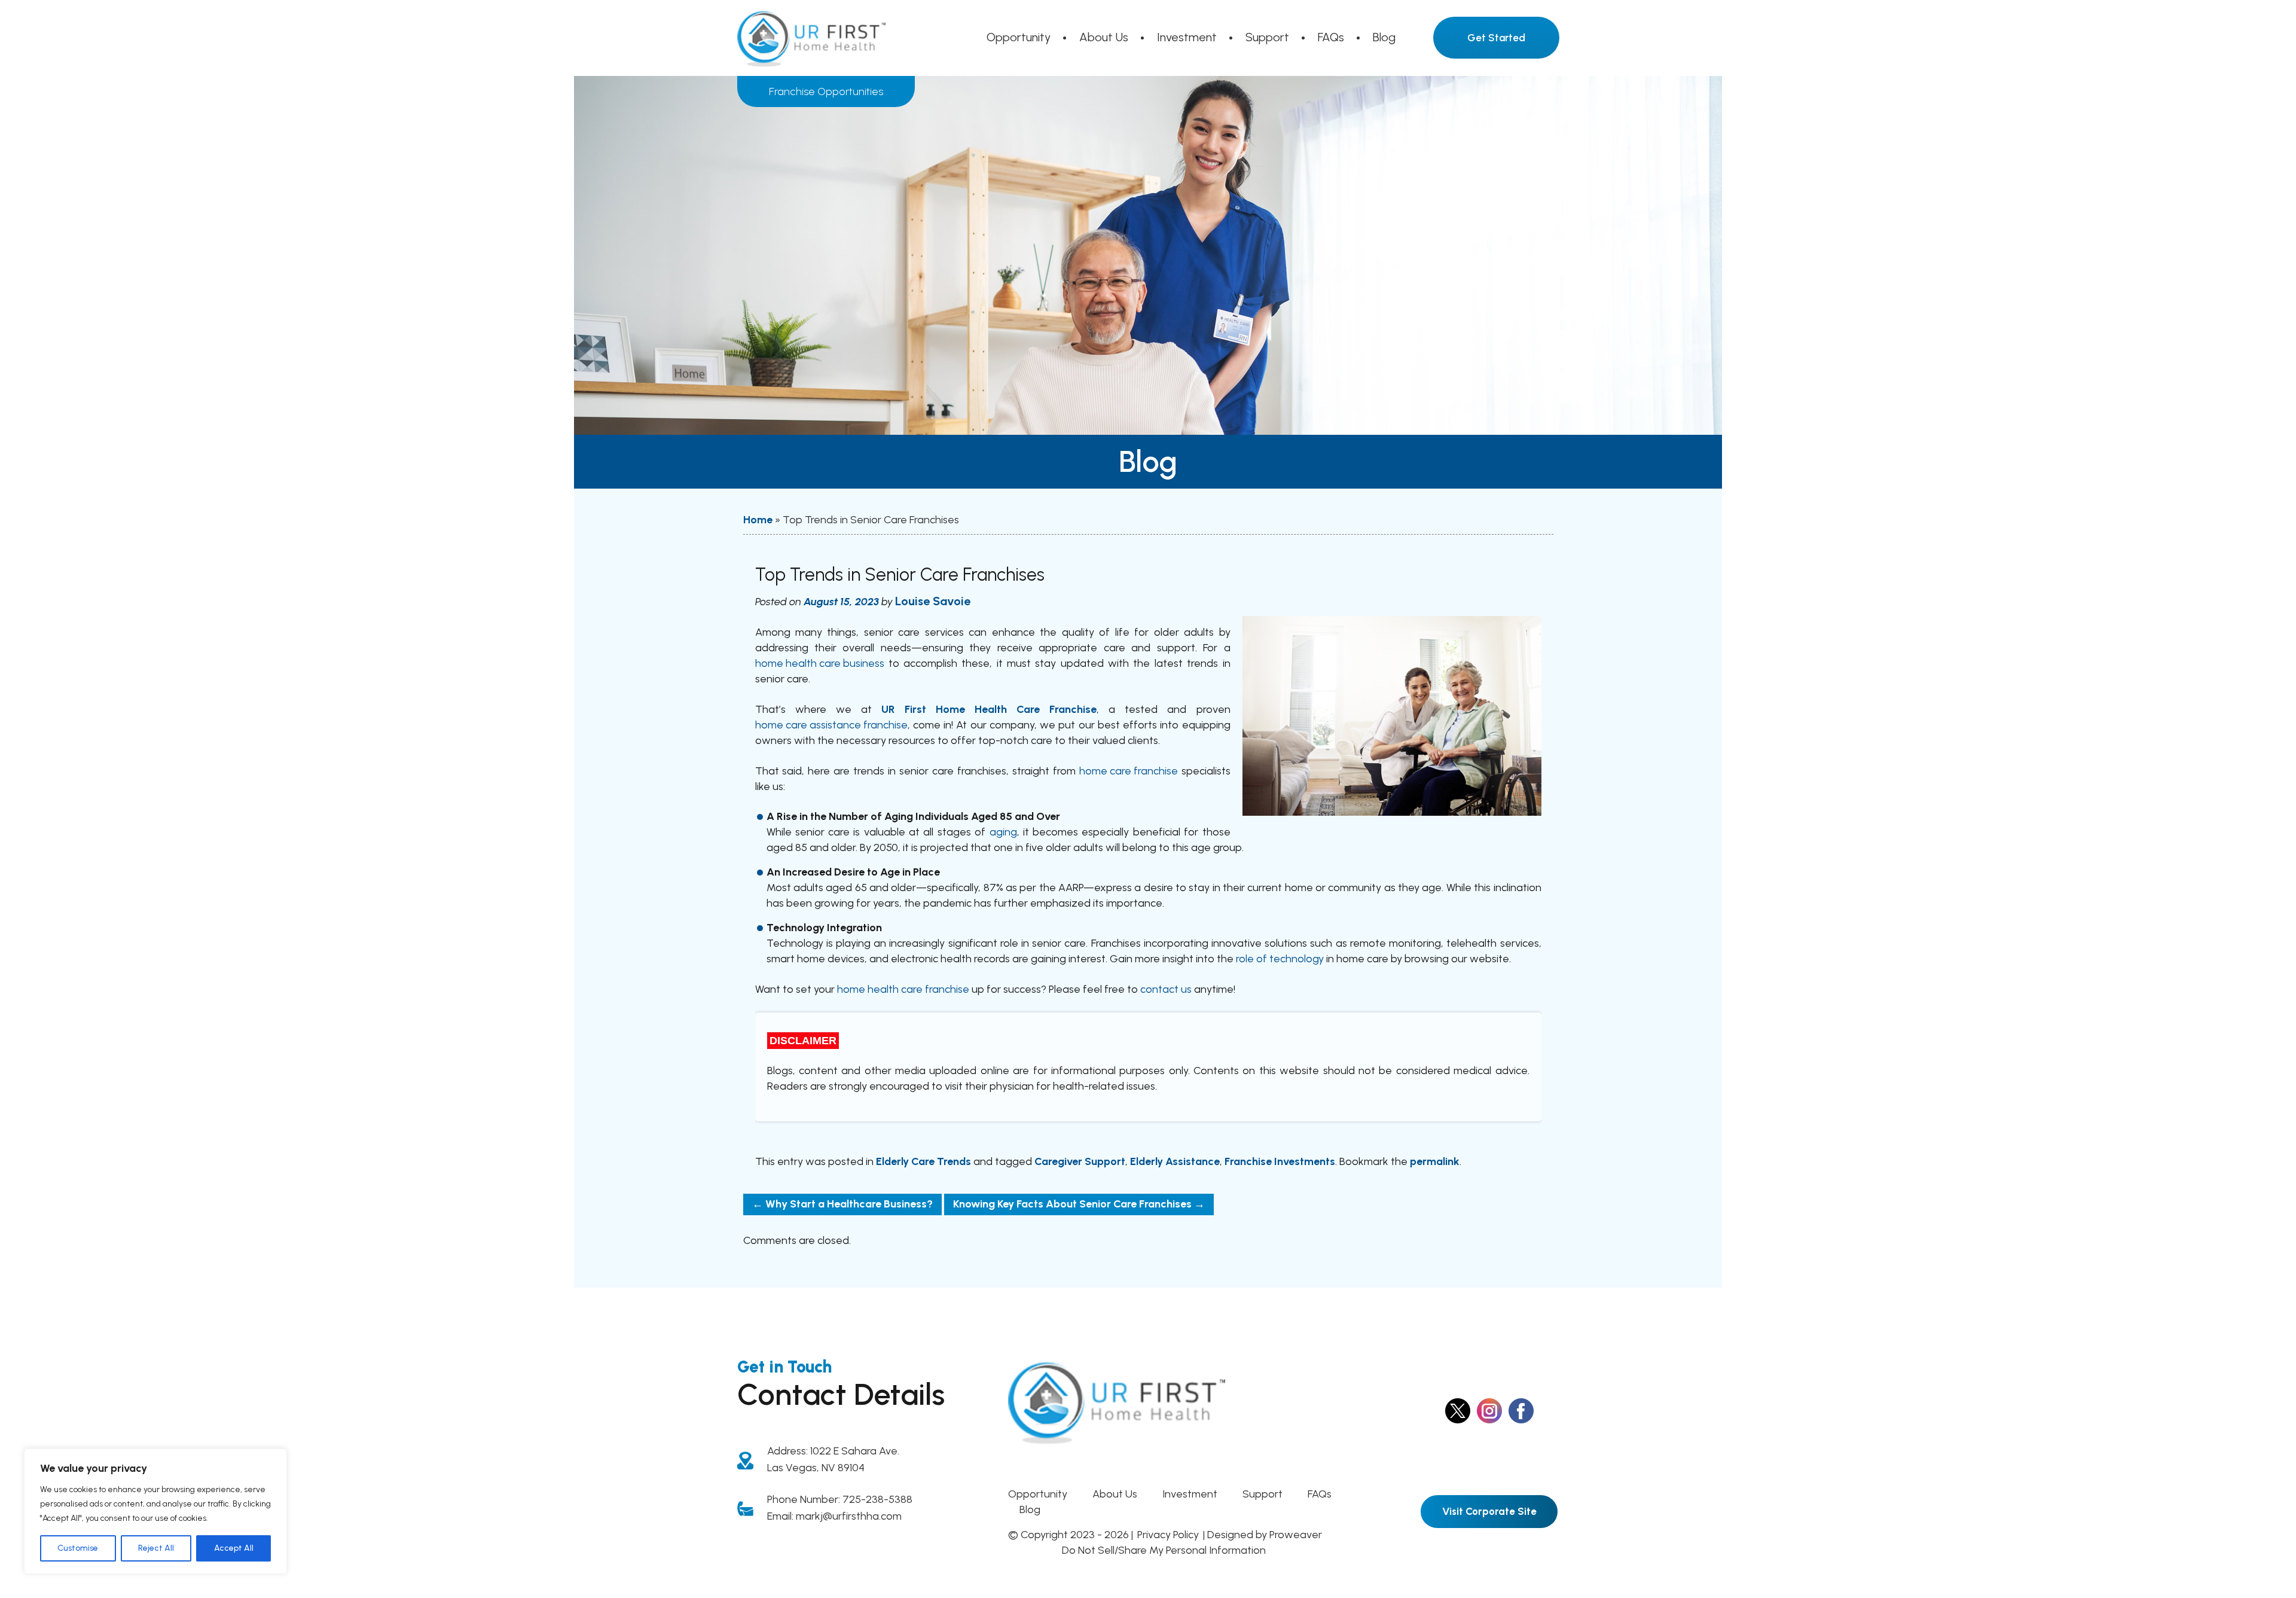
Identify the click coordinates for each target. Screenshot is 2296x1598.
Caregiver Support (1080, 1161)
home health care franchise (903, 989)
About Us (1104, 37)
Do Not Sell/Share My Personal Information (1164, 1550)
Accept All (234, 1548)
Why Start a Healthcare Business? (842, 1204)
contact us (1166, 989)
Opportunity (1019, 37)
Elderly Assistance (1175, 1161)
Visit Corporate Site (1489, 1511)
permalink (1435, 1161)
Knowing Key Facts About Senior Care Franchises (1079, 1204)
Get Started (1496, 38)
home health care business (820, 663)
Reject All (156, 1548)
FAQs (1331, 37)
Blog (1384, 37)
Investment (1187, 37)
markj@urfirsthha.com (849, 1516)
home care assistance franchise (831, 725)
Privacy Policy (1168, 1535)
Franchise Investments (1280, 1161)
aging (1003, 832)
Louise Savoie (933, 601)
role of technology (1280, 959)
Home (758, 520)
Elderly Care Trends (923, 1161)
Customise (78, 1548)
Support (1267, 37)
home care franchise (1129, 771)
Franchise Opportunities (826, 92)
